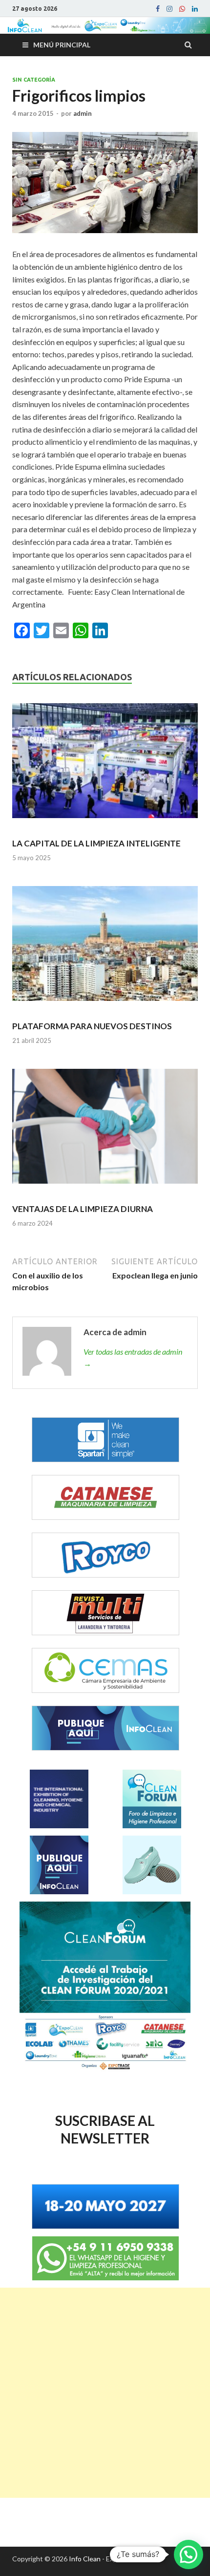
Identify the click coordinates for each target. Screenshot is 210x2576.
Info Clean (85, 2559)
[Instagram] (169, 9)
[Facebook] (158, 9)
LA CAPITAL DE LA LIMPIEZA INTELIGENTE (96, 843)
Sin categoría (34, 80)
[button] (189, 2554)
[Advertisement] (105, 2393)
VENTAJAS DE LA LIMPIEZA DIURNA (83, 1209)
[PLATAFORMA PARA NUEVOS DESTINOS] (105, 948)
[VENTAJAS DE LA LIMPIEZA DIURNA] (105, 1130)
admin (83, 113)
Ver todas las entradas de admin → (133, 1357)
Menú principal (62, 45)
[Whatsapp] (182, 9)
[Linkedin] (195, 9)
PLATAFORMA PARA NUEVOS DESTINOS (92, 1026)
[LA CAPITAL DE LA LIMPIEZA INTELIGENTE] (105, 765)
